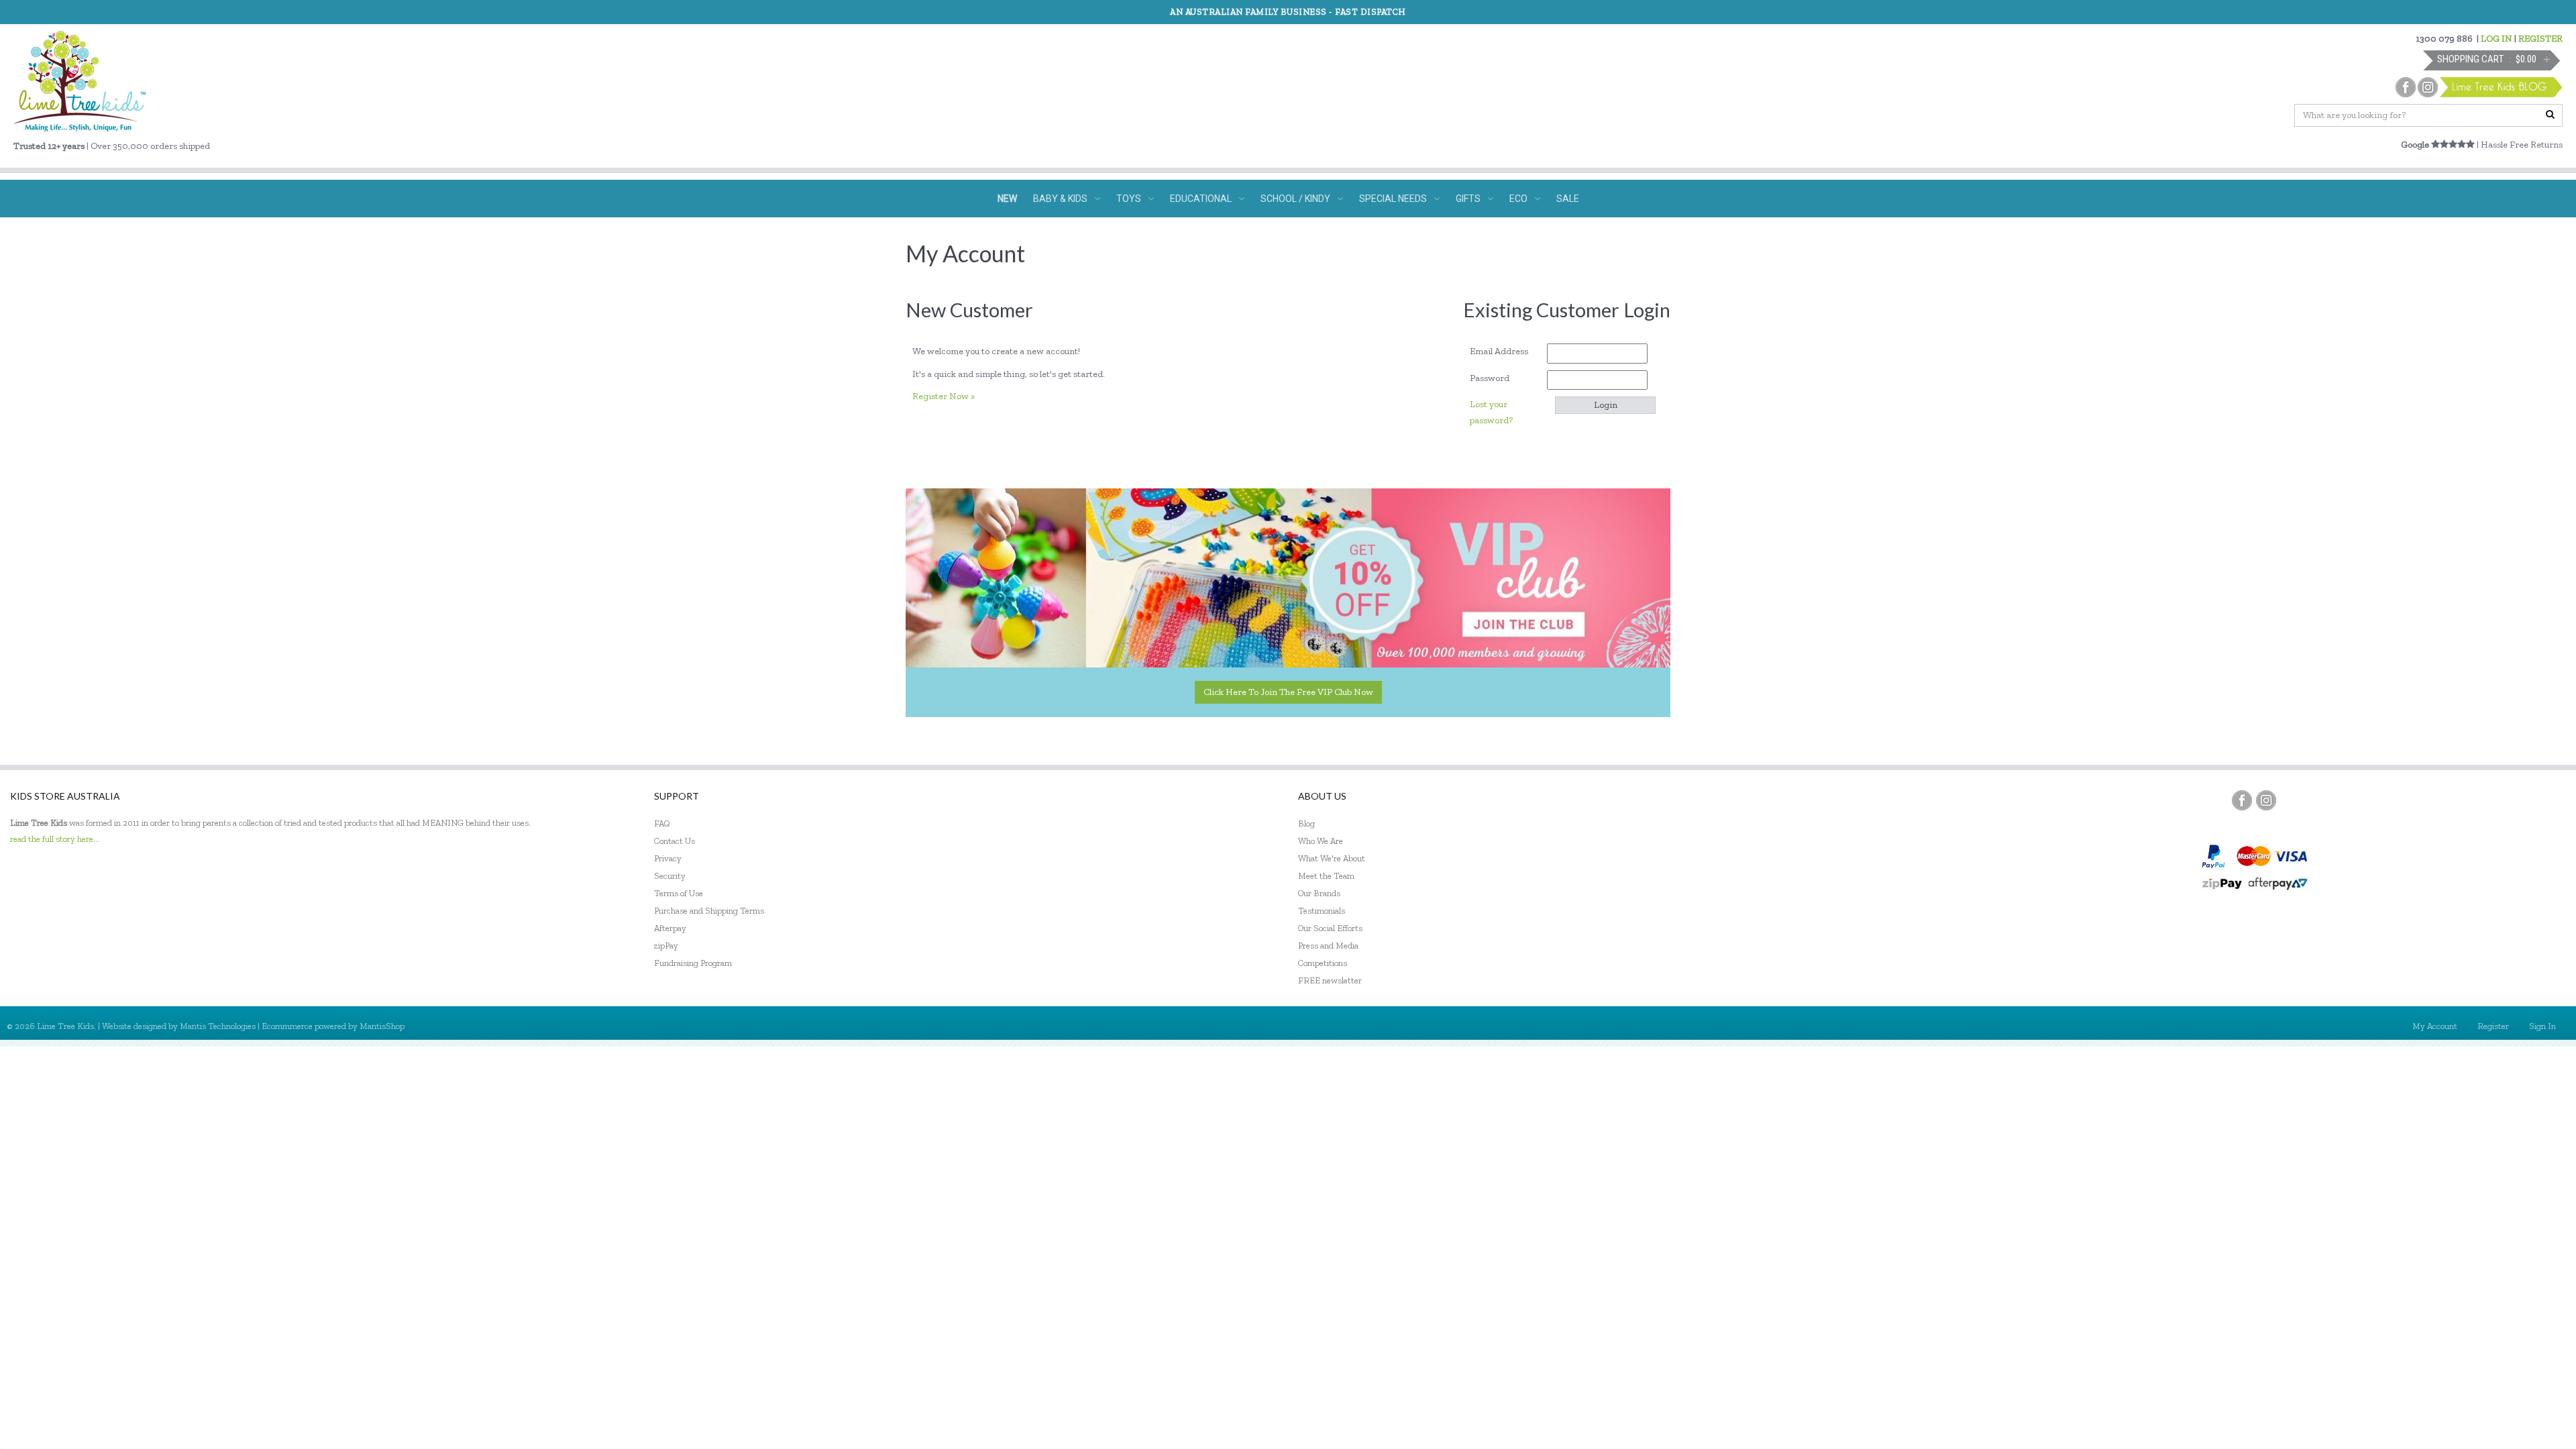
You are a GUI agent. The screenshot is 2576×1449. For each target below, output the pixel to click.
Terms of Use (679, 893)
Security (670, 876)
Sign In (2542, 1026)
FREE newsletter (1330, 980)
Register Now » (944, 396)
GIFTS (1468, 199)
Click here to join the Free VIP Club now (1288, 692)
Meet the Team (1326, 876)
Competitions (1323, 963)
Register (2493, 1026)
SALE (1568, 199)
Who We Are (1321, 841)
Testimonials (1322, 911)
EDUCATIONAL (1201, 199)
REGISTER (2540, 39)
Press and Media (1328, 946)
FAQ (662, 823)
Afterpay (670, 928)
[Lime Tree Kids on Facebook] (2242, 800)
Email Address (1504, 351)
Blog (1306, 823)
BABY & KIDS (1060, 199)
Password (1494, 378)
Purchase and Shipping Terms (709, 911)
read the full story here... (55, 839)
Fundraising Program (693, 963)
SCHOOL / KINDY (1295, 199)
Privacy (668, 858)
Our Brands (1319, 893)
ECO (1518, 199)
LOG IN (2497, 39)
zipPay (666, 946)
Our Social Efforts (1330, 928)
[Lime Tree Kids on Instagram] (2266, 800)
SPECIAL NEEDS (1393, 199)
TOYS (1129, 199)
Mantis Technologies (218, 1026)
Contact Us (675, 841)
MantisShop (382, 1026)
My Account (2435, 1026)
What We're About (1332, 858)
